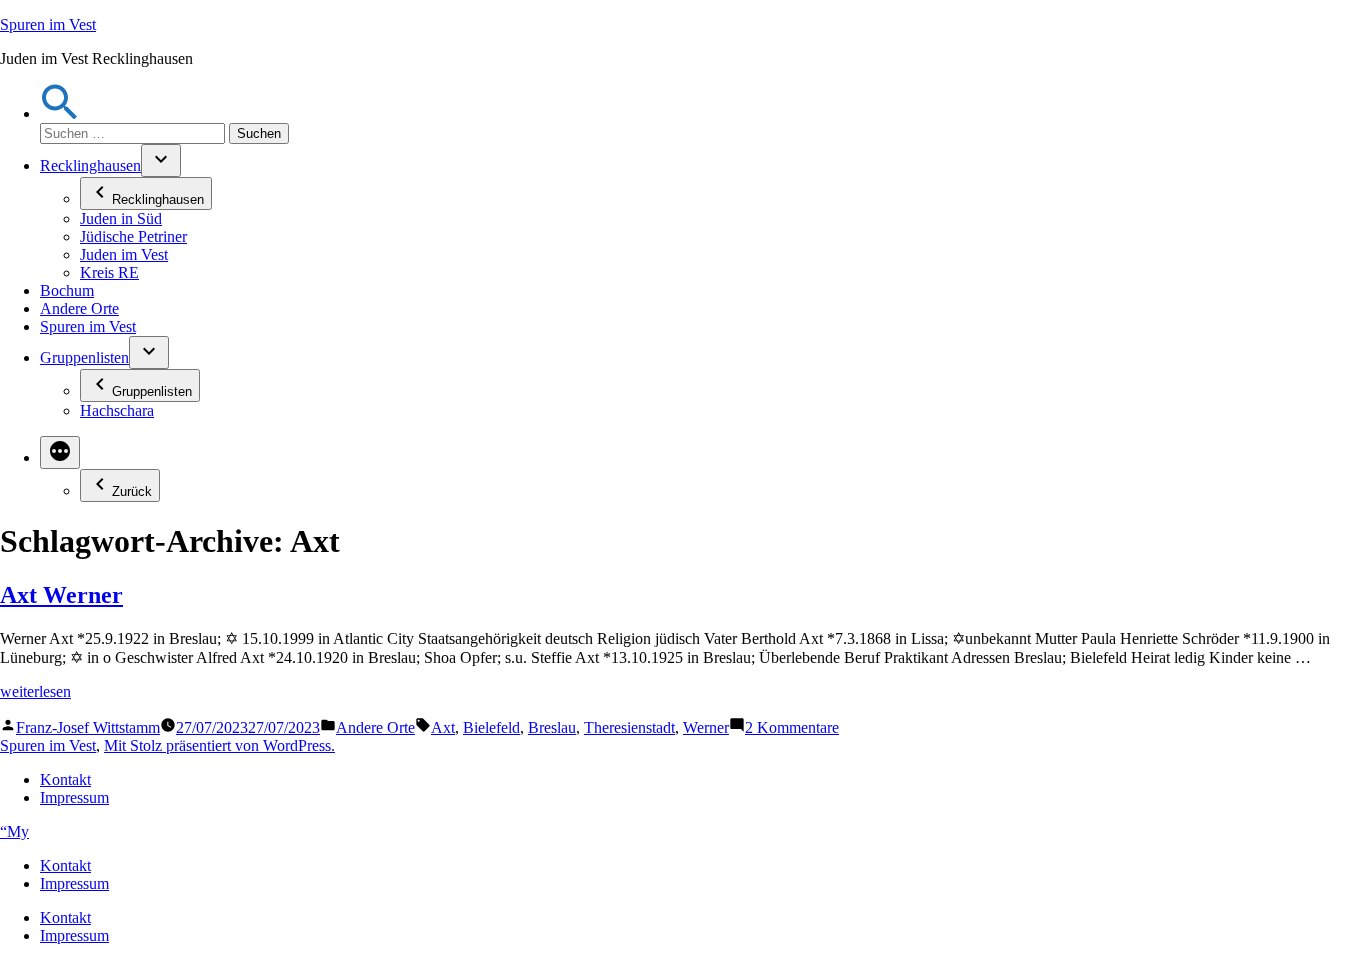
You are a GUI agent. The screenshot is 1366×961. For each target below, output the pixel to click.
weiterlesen (35, 691)
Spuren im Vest (48, 24)
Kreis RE (109, 272)
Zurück (132, 491)
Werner (706, 727)
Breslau (552, 727)
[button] (60, 113)
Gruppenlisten (84, 357)
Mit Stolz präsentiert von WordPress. (219, 745)
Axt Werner (61, 595)
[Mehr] (60, 452)
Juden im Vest (124, 254)
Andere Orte (79, 308)
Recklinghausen (90, 165)
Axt (443, 727)
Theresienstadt (629, 727)
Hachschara (117, 410)
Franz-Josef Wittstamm (88, 727)
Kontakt (65, 779)
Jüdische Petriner (133, 236)
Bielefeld (491, 727)
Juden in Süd (121, 218)
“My (14, 831)
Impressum (74, 797)
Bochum (67, 290)
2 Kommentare (792, 727)
